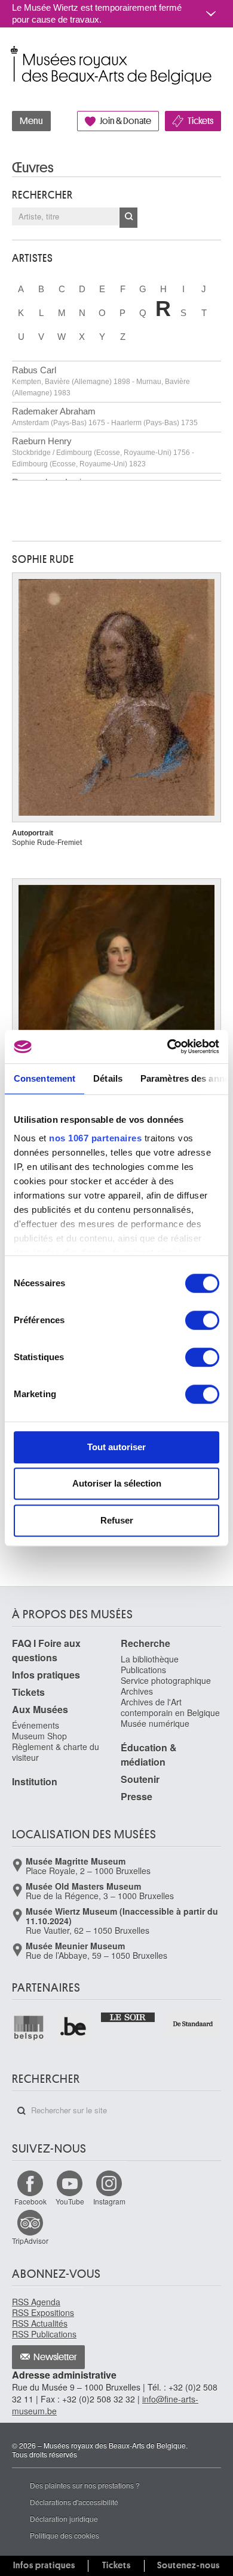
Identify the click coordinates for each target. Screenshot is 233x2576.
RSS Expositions (43, 2312)
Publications (143, 1670)
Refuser (117, 1520)
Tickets (200, 121)
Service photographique (166, 1680)
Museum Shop (39, 1736)
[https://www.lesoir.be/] (129, 2016)
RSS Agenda (36, 2302)
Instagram (109, 2201)
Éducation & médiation (149, 1755)
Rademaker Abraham (105, 417)
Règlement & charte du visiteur (56, 1752)
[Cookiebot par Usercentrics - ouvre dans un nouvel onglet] (168, 1046)
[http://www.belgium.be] (73, 2027)
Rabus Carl (101, 381)
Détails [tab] (108, 1078)
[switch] (202, 1320)
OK (128, 218)
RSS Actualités (40, 2323)
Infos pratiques (46, 1675)
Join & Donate (125, 121)
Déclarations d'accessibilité (74, 2502)
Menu (31, 121)
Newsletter (55, 2357)
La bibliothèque (150, 1659)
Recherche (145, 1643)
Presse (137, 1796)
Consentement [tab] (45, 1078)
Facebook (30, 2201)
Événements (36, 1725)
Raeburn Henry (103, 452)
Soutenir (140, 1779)
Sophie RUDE (43, 559)
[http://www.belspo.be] (29, 2027)
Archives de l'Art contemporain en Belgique (170, 1707)
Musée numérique (155, 1723)
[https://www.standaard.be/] (193, 2024)
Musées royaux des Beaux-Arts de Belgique (13, 53)
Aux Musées (40, 1709)
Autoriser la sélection (117, 1483)
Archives (137, 1691)
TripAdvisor (30, 2241)
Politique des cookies (65, 2535)
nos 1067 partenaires (95, 1138)
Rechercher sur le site (22, 2111)
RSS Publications (44, 2334)
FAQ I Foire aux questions (46, 1650)
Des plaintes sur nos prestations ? (85, 2485)
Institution (35, 1781)
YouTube (70, 2201)
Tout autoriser (116, 1447)
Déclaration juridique (64, 2518)
